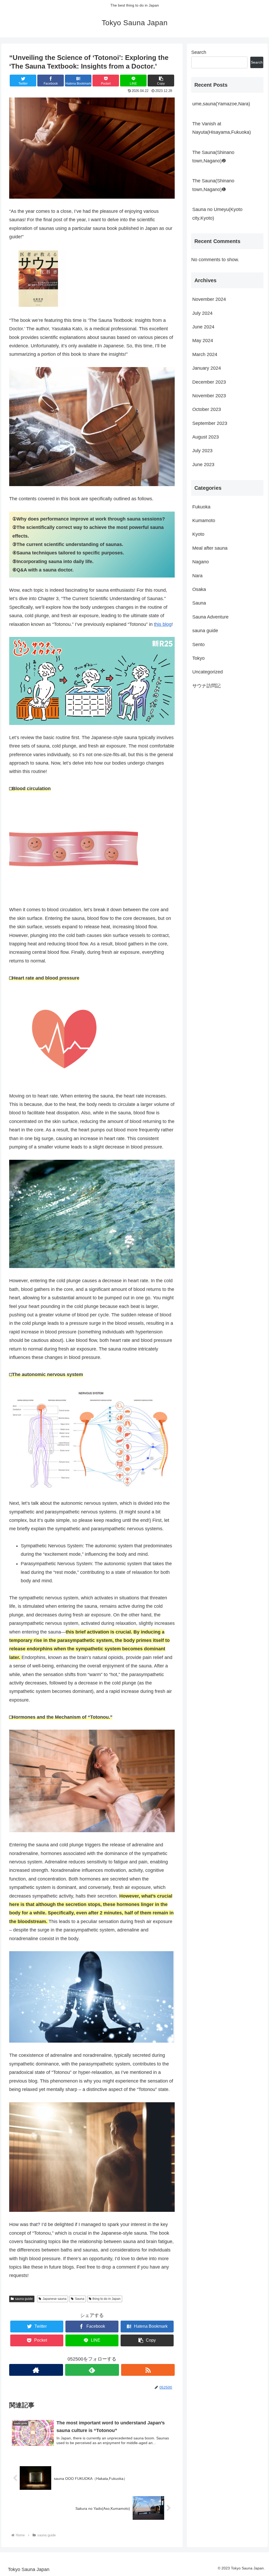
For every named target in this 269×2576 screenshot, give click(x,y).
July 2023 (202, 451)
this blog (163, 624)
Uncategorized (208, 672)
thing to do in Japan (107, 2299)
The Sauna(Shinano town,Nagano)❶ (213, 185)
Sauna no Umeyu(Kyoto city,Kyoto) (217, 214)
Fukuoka (201, 507)
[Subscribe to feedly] (92, 2370)
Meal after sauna (210, 548)
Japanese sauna (55, 2299)
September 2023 (210, 423)
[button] (161, 81)
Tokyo (198, 658)
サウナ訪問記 (206, 686)
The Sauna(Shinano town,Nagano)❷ (213, 157)
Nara (197, 576)
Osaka (199, 589)
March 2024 (205, 354)
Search (199, 52)
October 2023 (207, 409)
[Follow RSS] (148, 2370)
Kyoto (198, 534)
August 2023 (206, 437)
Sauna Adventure (210, 617)
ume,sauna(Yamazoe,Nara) (221, 104)
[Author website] (36, 2370)
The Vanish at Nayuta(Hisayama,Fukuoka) (222, 128)
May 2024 (203, 341)
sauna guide (24, 2299)
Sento (198, 645)
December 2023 (209, 382)
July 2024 (202, 313)
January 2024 (207, 368)
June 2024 (203, 327)
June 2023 (203, 465)
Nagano (201, 562)
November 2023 (209, 396)
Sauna (80, 2299)
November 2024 (209, 299)
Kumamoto (204, 521)
